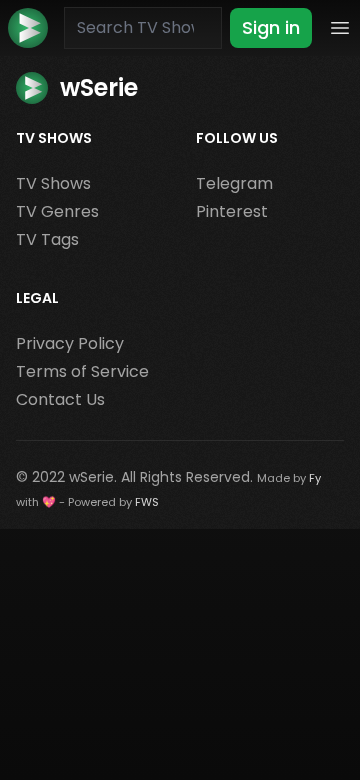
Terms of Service (82, 371)
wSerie (91, 477)
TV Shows (53, 183)
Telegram (234, 183)
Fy (315, 478)
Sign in (271, 27)
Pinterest (232, 211)
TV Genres (57, 211)
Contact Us (60, 399)
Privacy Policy (70, 343)
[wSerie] (28, 28)
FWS (147, 502)
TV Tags (47, 239)
